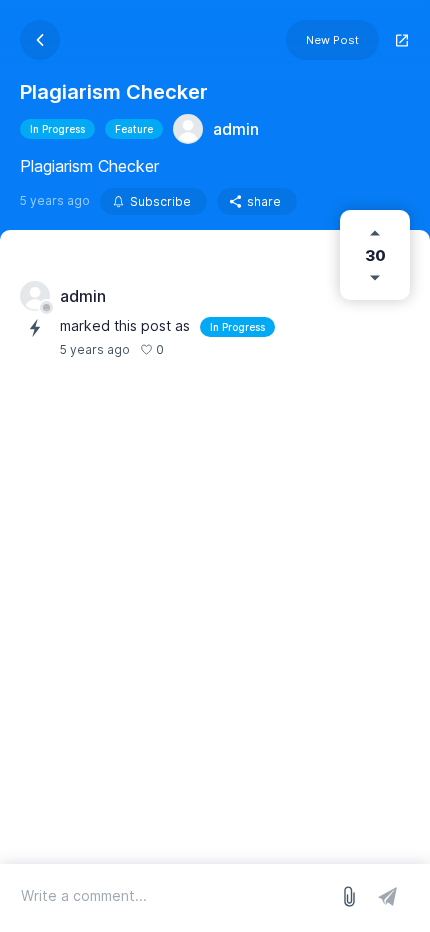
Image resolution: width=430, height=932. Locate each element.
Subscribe (160, 201)
